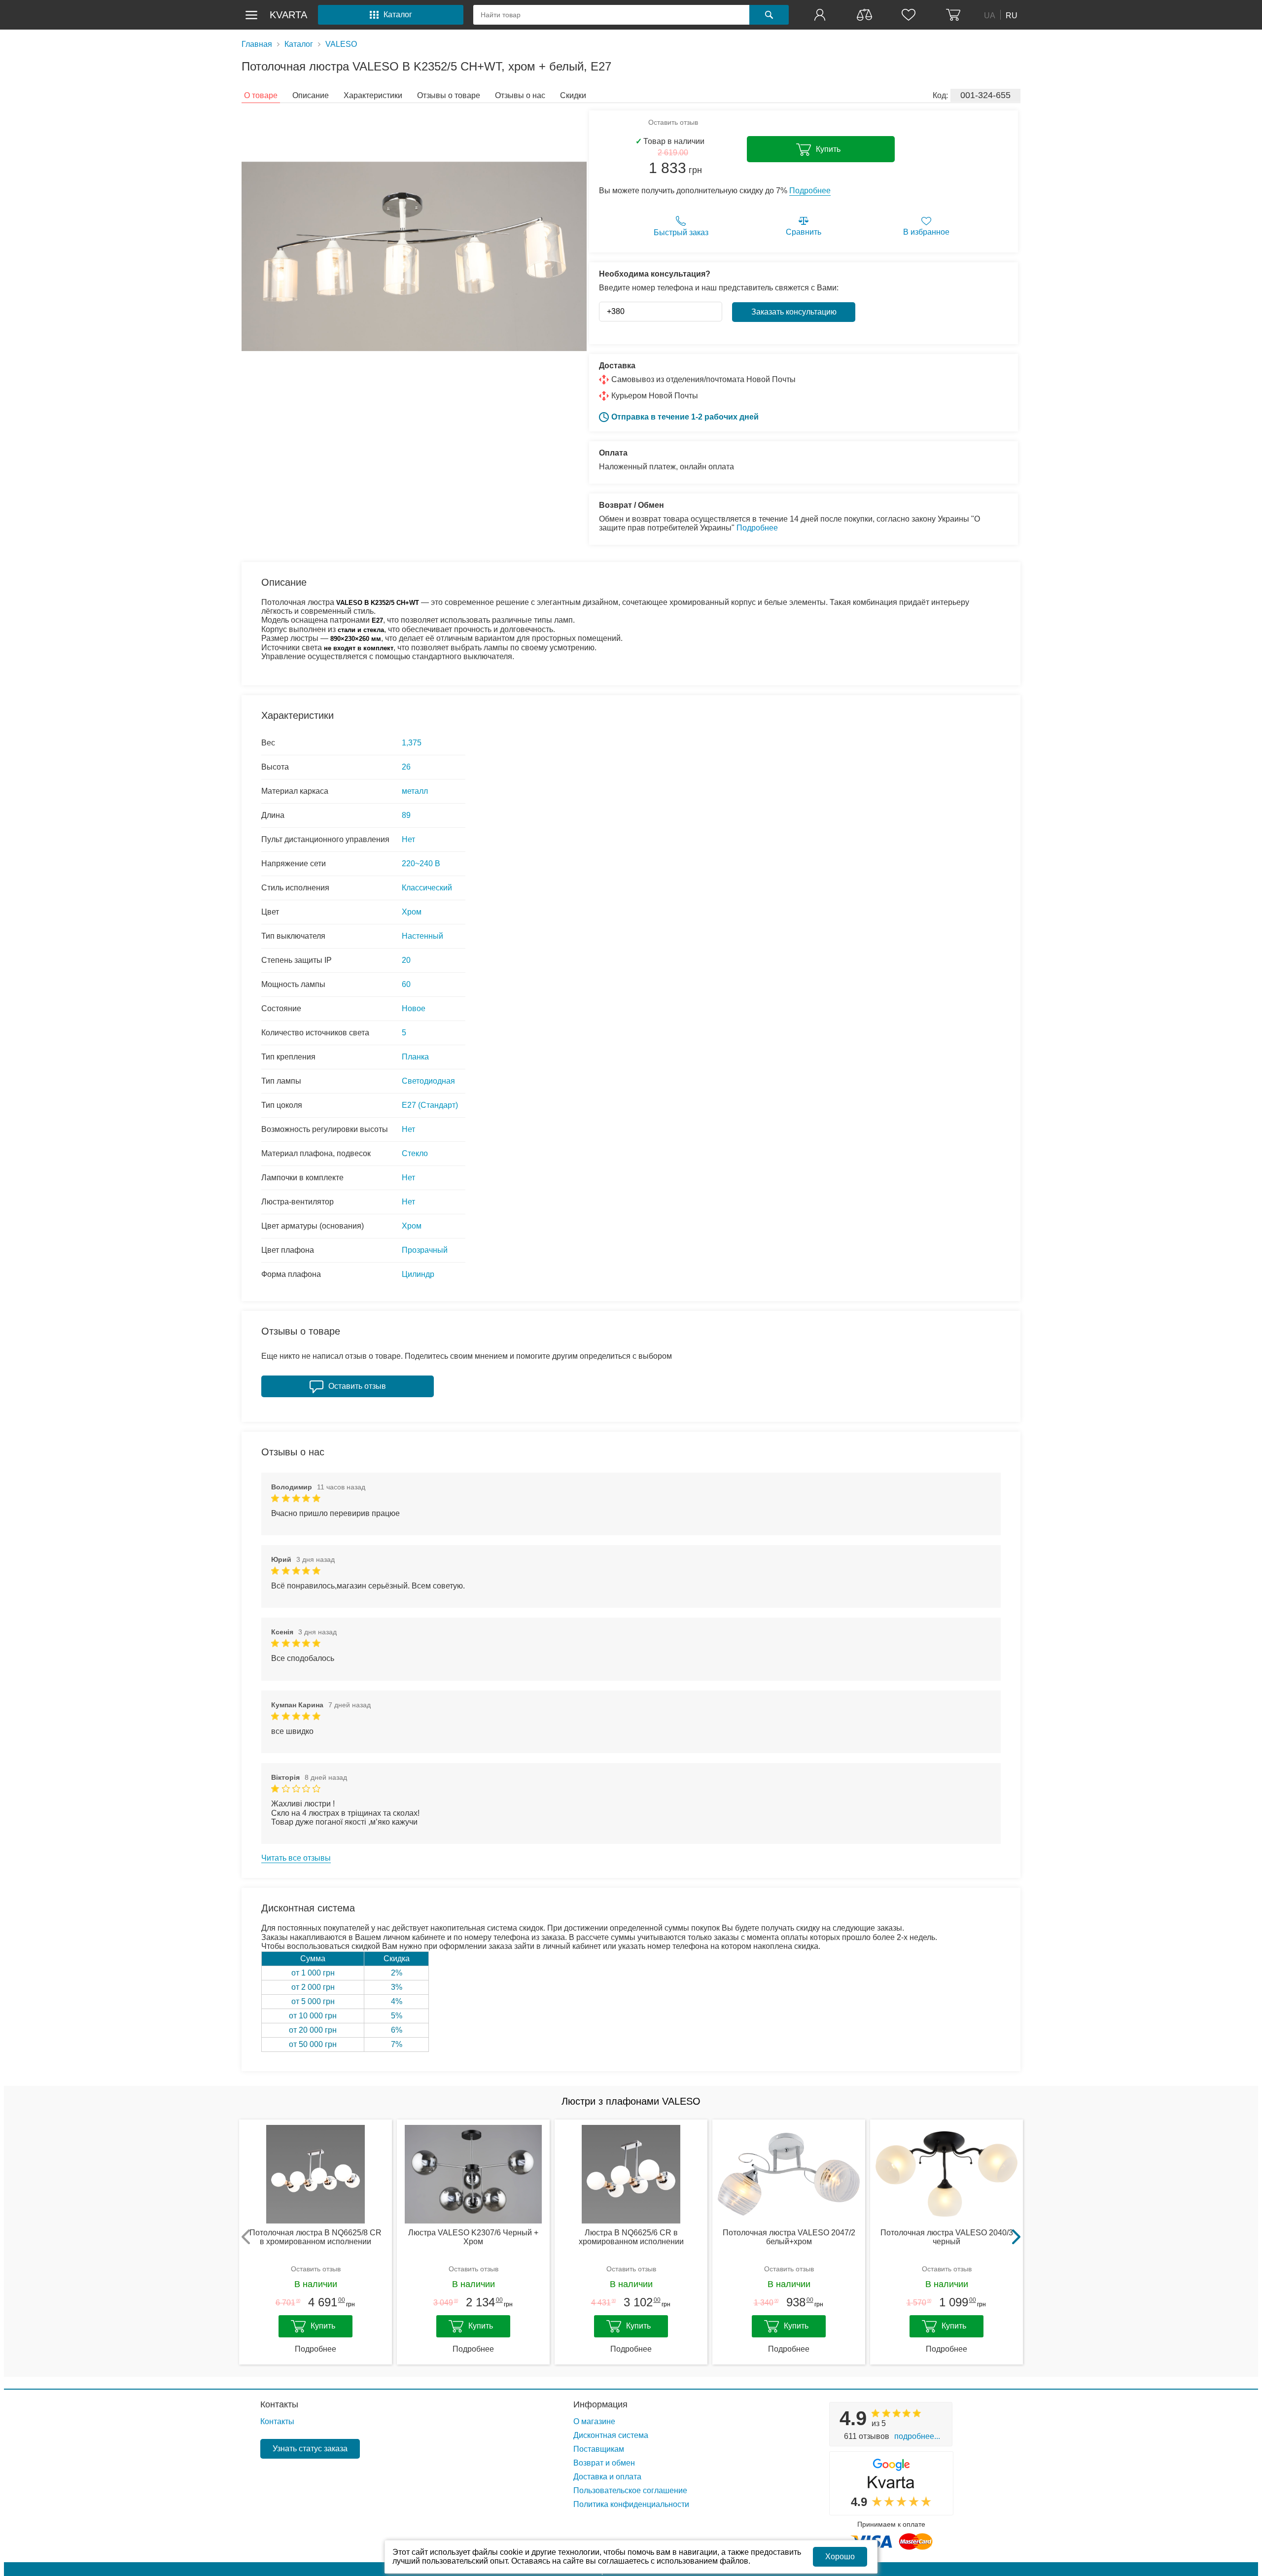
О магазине (594, 2421)
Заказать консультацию (794, 312)
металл (415, 791)
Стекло (415, 1153)
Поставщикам (599, 2449)
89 (406, 815)
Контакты (279, 2404)
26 (406, 767)
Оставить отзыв (673, 122)
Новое (414, 1008)
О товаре (261, 95)
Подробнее (810, 191)
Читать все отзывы (296, 1858)
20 (406, 960)
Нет (408, 839)
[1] (821, 15)
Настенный (422, 936)
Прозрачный (425, 1250)
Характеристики (373, 95)
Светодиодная (428, 1081)
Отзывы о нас (520, 95)
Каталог (299, 44)
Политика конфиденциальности (631, 2504)
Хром (412, 912)
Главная (257, 44)
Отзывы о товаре (449, 95)
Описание (311, 95)
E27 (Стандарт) (430, 1105)
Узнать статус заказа (310, 2449)
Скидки (573, 95)
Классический (427, 888)
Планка (415, 1057)
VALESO (341, 44)
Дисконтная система (611, 2435)
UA (990, 15)
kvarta (288, 15)
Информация (600, 2404)
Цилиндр (418, 1274)
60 (406, 984)
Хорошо (840, 2557)
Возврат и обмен (604, 2463)
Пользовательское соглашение (630, 2490)
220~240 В (421, 864)
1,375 (412, 743)
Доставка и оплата (607, 2477)
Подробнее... (917, 2436)
